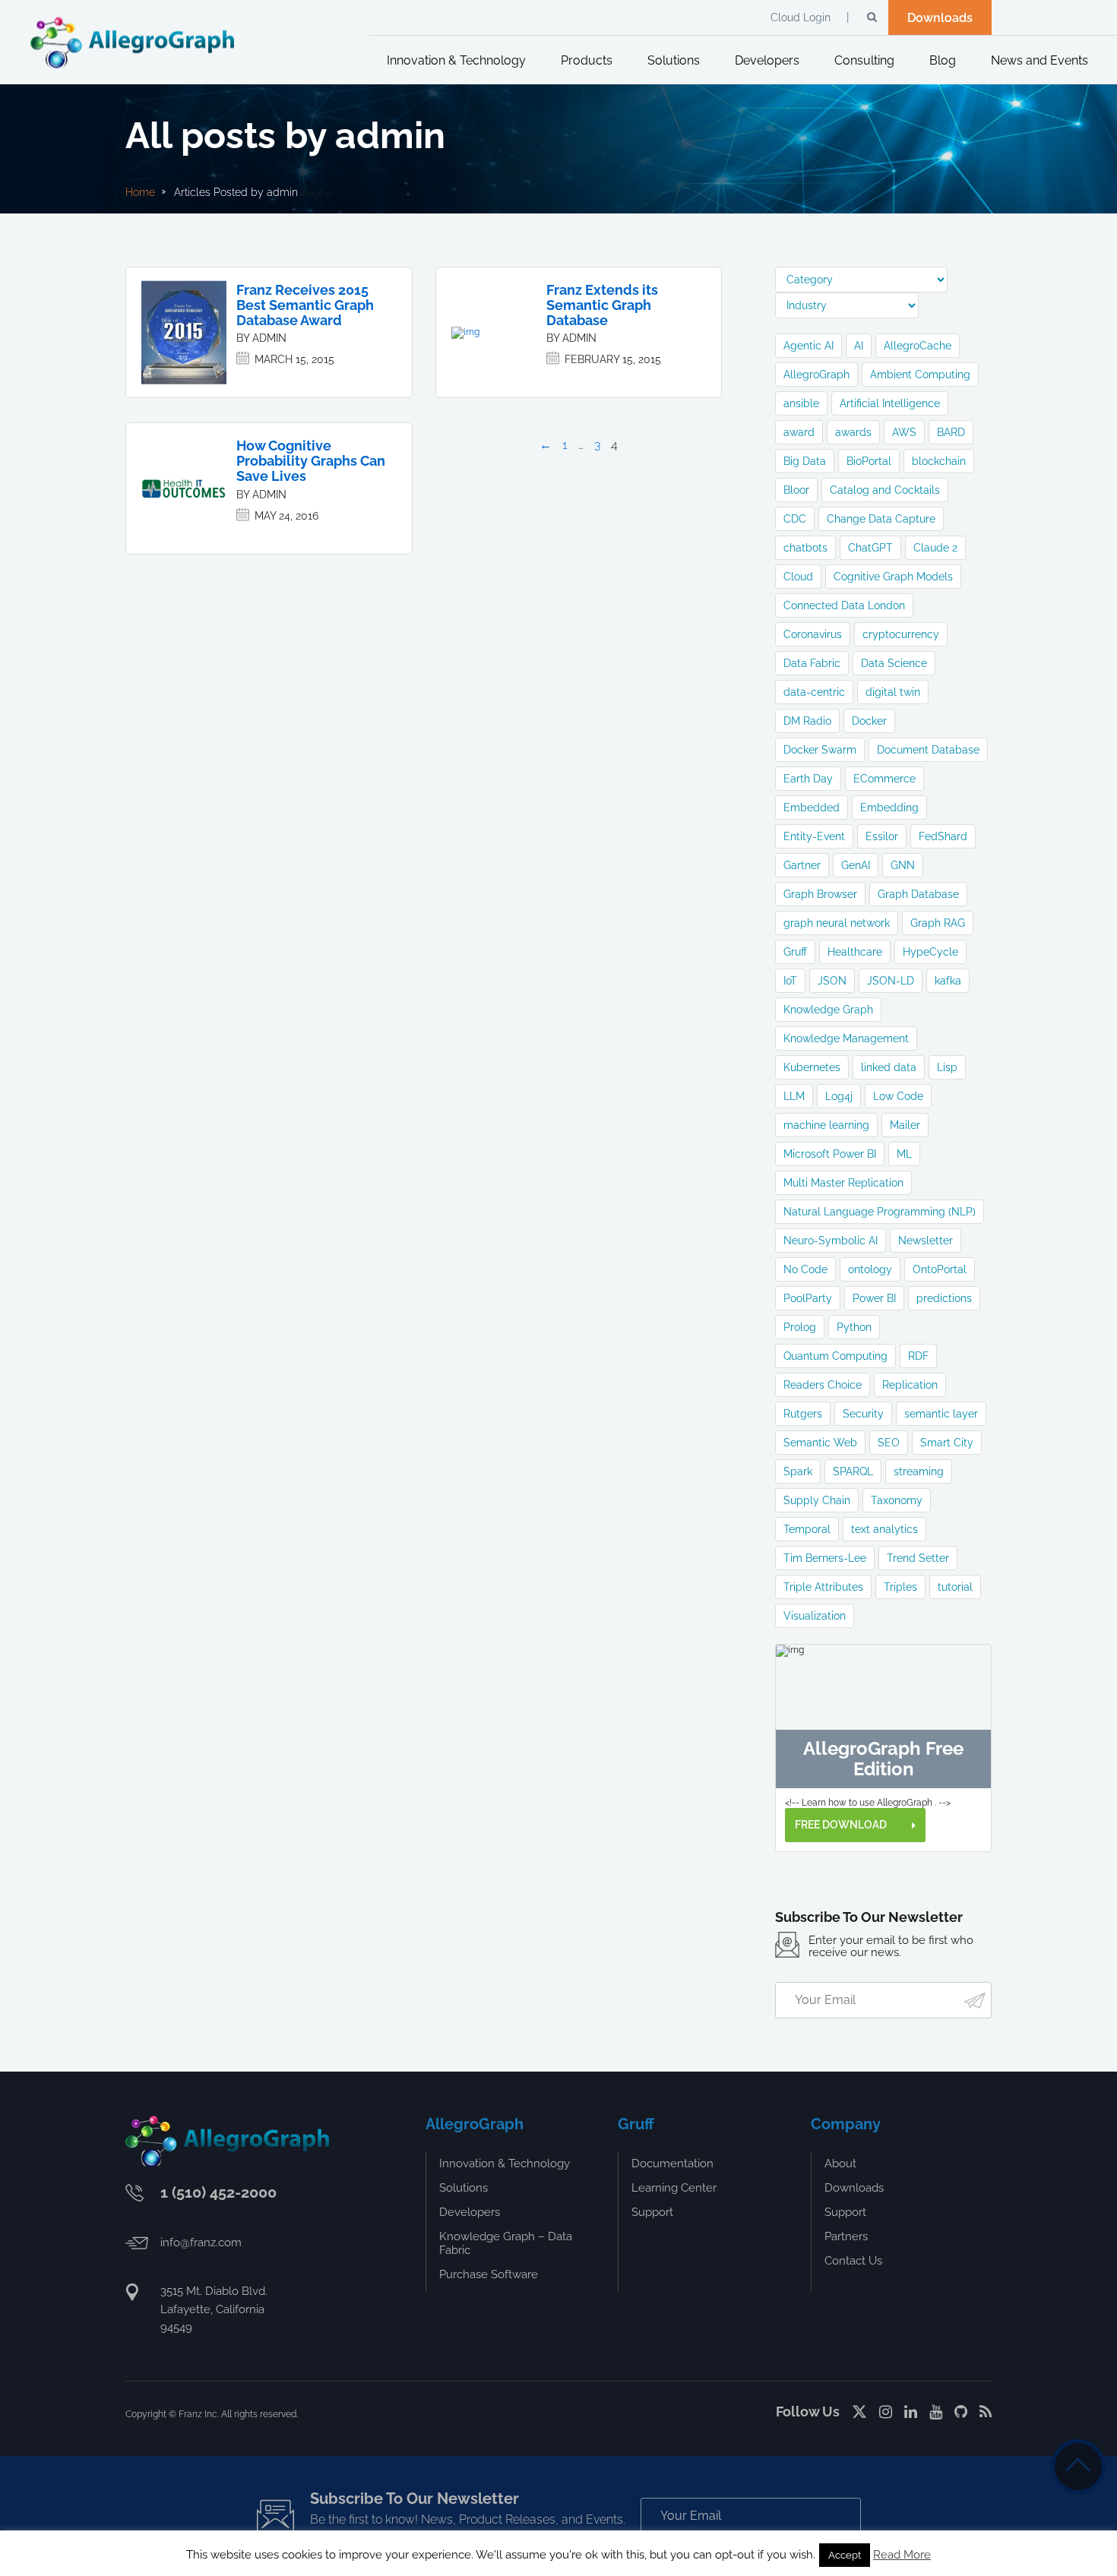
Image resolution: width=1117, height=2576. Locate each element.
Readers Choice (823, 1385)
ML (904, 1154)
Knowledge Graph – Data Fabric (506, 2243)
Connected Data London (844, 605)
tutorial (955, 1587)
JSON (832, 981)
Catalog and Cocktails (885, 490)
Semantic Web (820, 1443)
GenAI (856, 865)
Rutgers (803, 1414)
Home (140, 192)
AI (859, 346)
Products (587, 60)
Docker (869, 721)
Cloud (798, 577)
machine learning (826, 1125)
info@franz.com (201, 2243)
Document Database (928, 750)
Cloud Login (801, 17)
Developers (767, 60)
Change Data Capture (881, 519)
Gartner (802, 865)
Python (854, 1327)
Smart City (947, 1443)
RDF (918, 1356)
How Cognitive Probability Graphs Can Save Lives (311, 461)
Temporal (807, 1529)
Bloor (796, 490)
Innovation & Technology (456, 60)
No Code (805, 1269)
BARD (951, 432)
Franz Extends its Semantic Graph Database (602, 305)
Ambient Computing (920, 375)
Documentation (672, 2164)
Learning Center (674, 2188)
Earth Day (808, 779)
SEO (889, 1443)
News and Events (1039, 60)
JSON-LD (891, 981)
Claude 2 (935, 548)
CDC (795, 519)
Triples (900, 1587)
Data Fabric (812, 663)
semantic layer (941, 1414)
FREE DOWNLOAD (842, 1825)
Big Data (805, 461)
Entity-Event (814, 836)
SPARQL (853, 1471)
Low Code (898, 1096)
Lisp (947, 1067)
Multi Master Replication (843, 1183)
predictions (944, 1298)
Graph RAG (938, 923)
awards (853, 432)
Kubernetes (812, 1067)
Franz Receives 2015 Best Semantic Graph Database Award (305, 305)
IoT (790, 981)
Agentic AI (808, 346)
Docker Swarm (820, 750)
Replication (910, 1385)
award (799, 432)
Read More (902, 2555)
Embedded (812, 808)
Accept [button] (845, 2555)
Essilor (882, 836)
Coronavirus (813, 634)
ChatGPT (870, 548)
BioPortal (869, 461)
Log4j (839, 1096)
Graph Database (918, 894)
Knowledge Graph (828, 1010)
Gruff (795, 952)
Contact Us (853, 2261)
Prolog (800, 1327)
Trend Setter (918, 1558)
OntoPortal (940, 1269)
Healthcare (855, 952)
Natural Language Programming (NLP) (880, 1212)
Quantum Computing (835, 1356)
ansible (801, 403)
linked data (889, 1067)
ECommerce (884, 779)
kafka (948, 981)
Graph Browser (820, 894)
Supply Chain (817, 1500)
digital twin (893, 692)
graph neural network (837, 923)
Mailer (905, 1125)
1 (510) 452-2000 (218, 2192)
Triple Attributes (823, 1587)
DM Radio (807, 721)
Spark (798, 1471)
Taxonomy (897, 1500)
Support (652, 2212)
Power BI (874, 1298)
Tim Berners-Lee (825, 1558)
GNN (903, 865)
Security (863, 1414)
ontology (870, 1269)
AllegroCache (918, 346)
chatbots (805, 548)
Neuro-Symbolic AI (831, 1241)
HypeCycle (930, 952)
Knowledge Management (846, 1038)
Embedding (889, 808)
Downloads (940, 18)
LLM (794, 1096)
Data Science (894, 663)
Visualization (815, 1616)
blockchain (939, 461)
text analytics (884, 1529)
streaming (919, 1471)
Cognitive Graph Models (893, 577)
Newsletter (926, 1241)
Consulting (864, 60)
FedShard (943, 836)
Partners (846, 2236)
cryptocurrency (901, 634)
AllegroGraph (816, 375)
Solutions (674, 60)
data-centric (814, 692)
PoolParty (808, 1298)
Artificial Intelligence (890, 403)
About (840, 2164)
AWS (904, 432)
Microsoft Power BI (830, 1154)
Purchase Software (489, 2274)
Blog (943, 60)
